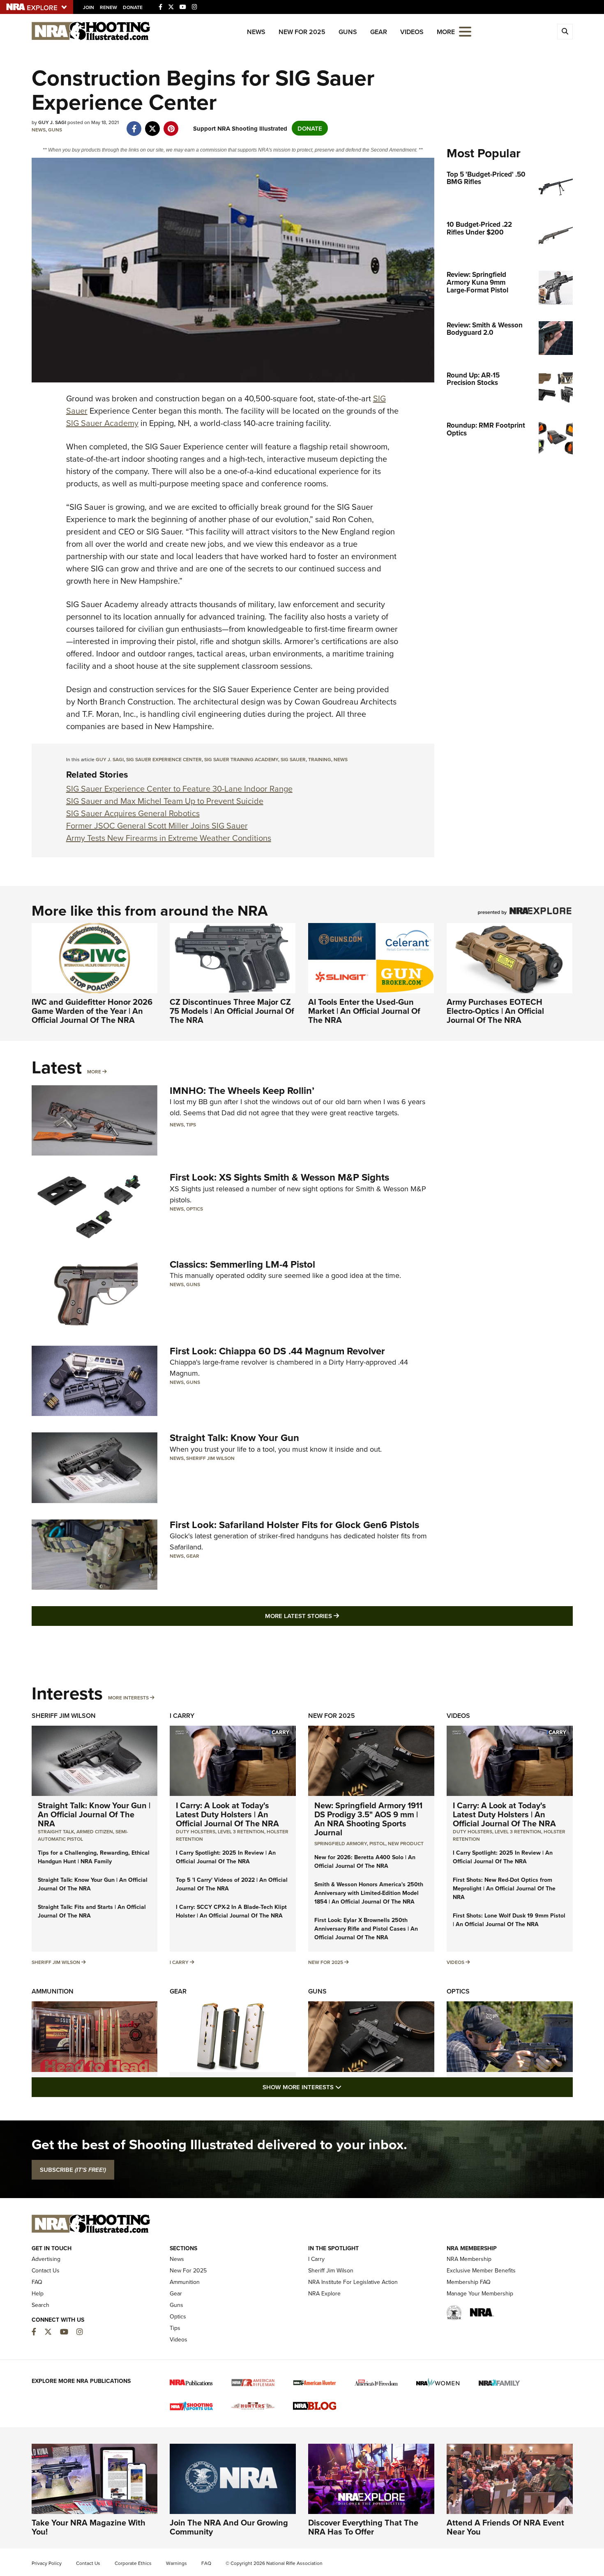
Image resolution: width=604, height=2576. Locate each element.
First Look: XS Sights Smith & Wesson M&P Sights (279, 1177)
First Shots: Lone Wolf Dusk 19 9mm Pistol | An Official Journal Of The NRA (509, 1920)
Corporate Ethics (133, 2563)
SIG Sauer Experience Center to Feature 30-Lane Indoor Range (179, 788)
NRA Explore (324, 2293)
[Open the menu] (465, 31)
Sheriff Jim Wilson (210, 1458)
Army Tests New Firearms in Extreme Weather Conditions (169, 838)
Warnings (176, 2563)
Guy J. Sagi (110, 759)
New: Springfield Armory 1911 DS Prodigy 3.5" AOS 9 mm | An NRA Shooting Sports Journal (368, 1819)
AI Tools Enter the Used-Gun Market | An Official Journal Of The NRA (364, 1011)
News (256, 32)
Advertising (46, 2259)
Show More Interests (346, 2087)
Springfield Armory (341, 1843)
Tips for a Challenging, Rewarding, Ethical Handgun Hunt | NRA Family (94, 1857)
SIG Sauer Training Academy (241, 759)
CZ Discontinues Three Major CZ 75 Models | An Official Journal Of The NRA (232, 1011)
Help (38, 2293)
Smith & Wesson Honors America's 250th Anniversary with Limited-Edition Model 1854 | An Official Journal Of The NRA (369, 1893)
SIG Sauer (293, 759)
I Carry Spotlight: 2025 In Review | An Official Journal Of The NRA (226, 1857)
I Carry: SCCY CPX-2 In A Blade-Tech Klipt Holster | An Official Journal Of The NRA (231, 1911)
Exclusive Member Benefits (481, 2270)
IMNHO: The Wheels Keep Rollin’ (242, 1090)
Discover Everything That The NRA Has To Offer (363, 2527)
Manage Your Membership (480, 2293)
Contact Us (46, 2270)
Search (40, 2305)
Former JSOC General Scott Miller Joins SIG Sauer (157, 825)
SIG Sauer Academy (102, 423)
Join (89, 7)
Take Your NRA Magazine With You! (89, 2527)
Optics (195, 1209)
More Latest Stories (335, 1616)
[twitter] (153, 124)
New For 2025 (302, 32)
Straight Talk (56, 1831)
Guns (348, 32)
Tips (191, 1125)
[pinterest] (171, 124)
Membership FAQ (469, 2282)
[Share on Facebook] (134, 124)
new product (406, 1843)
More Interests (128, 1698)
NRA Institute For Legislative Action (353, 2282)
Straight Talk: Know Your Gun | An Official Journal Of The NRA (94, 1814)
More (94, 1072)
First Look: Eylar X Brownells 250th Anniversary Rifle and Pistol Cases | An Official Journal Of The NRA (366, 1929)
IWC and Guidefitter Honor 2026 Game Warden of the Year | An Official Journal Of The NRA (92, 1011)
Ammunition (53, 1991)
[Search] (565, 32)
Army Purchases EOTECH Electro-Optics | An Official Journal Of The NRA (495, 1011)
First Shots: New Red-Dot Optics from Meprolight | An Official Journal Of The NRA (504, 1888)
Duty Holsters (196, 1831)
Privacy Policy (47, 2563)
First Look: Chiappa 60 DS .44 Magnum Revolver (277, 1351)
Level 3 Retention (241, 1831)
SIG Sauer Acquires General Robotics (133, 813)
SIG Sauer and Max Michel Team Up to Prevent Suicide (165, 801)
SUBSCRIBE (73, 2170)
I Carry (182, 1716)
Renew (108, 7)
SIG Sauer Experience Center (164, 759)
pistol (377, 1843)
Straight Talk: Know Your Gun (234, 1438)
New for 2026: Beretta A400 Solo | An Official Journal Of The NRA (365, 1861)
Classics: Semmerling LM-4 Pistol (242, 1264)
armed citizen (95, 1831)
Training (320, 759)
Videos (412, 32)
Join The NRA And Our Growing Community (229, 2527)
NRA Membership (469, 2259)
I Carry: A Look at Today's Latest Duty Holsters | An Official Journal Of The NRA (227, 1814)
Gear (379, 32)
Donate (133, 7)
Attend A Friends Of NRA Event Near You (505, 2527)
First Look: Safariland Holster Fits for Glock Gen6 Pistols (294, 1525)
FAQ (37, 2282)
